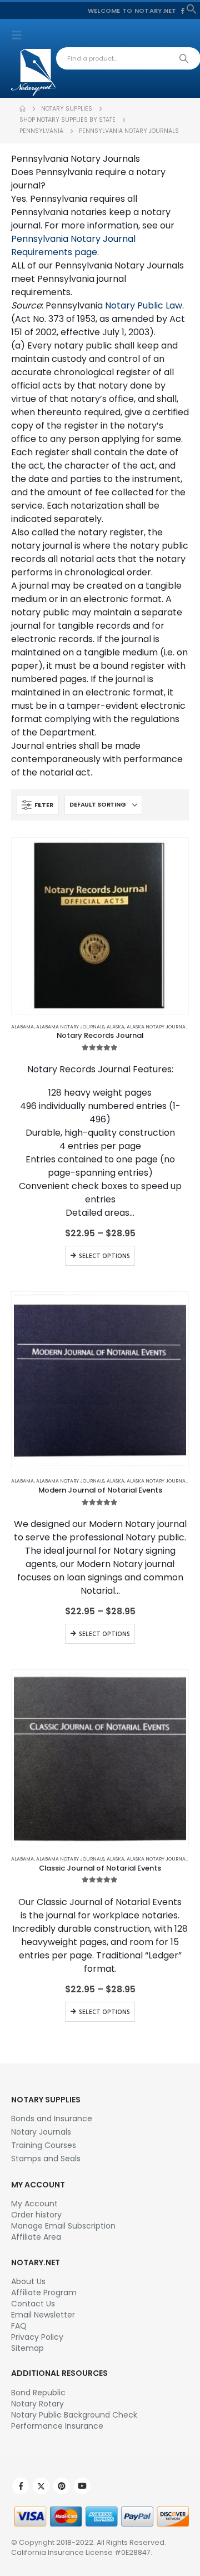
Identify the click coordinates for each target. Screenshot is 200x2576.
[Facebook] (183, 11)
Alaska (116, 1027)
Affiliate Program (44, 2292)
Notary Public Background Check (74, 2415)
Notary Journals (41, 2132)
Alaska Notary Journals (158, 1027)
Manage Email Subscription (63, 2226)
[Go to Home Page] (22, 109)
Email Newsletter (43, 2315)
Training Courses (44, 2145)
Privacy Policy (37, 2337)
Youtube (82, 2486)
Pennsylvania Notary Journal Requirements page (73, 245)
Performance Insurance (57, 2426)
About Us (28, 2281)
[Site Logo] (33, 72)
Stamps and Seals (46, 2159)
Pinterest (62, 2486)
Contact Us (33, 2304)
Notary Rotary (37, 2404)
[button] (192, 8)
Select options (104, 1256)
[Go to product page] (100, 926)
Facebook (21, 2486)
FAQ (19, 2326)
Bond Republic (38, 2393)
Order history (36, 2215)
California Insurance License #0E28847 (81, 2552)
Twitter (41, 2486)
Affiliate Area (36, 2237)
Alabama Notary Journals (70, 1027)
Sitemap (27, 2348)
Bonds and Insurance (52, 2119)
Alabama (22, 1027)
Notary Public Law (144, 305)
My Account (34, 2204)
